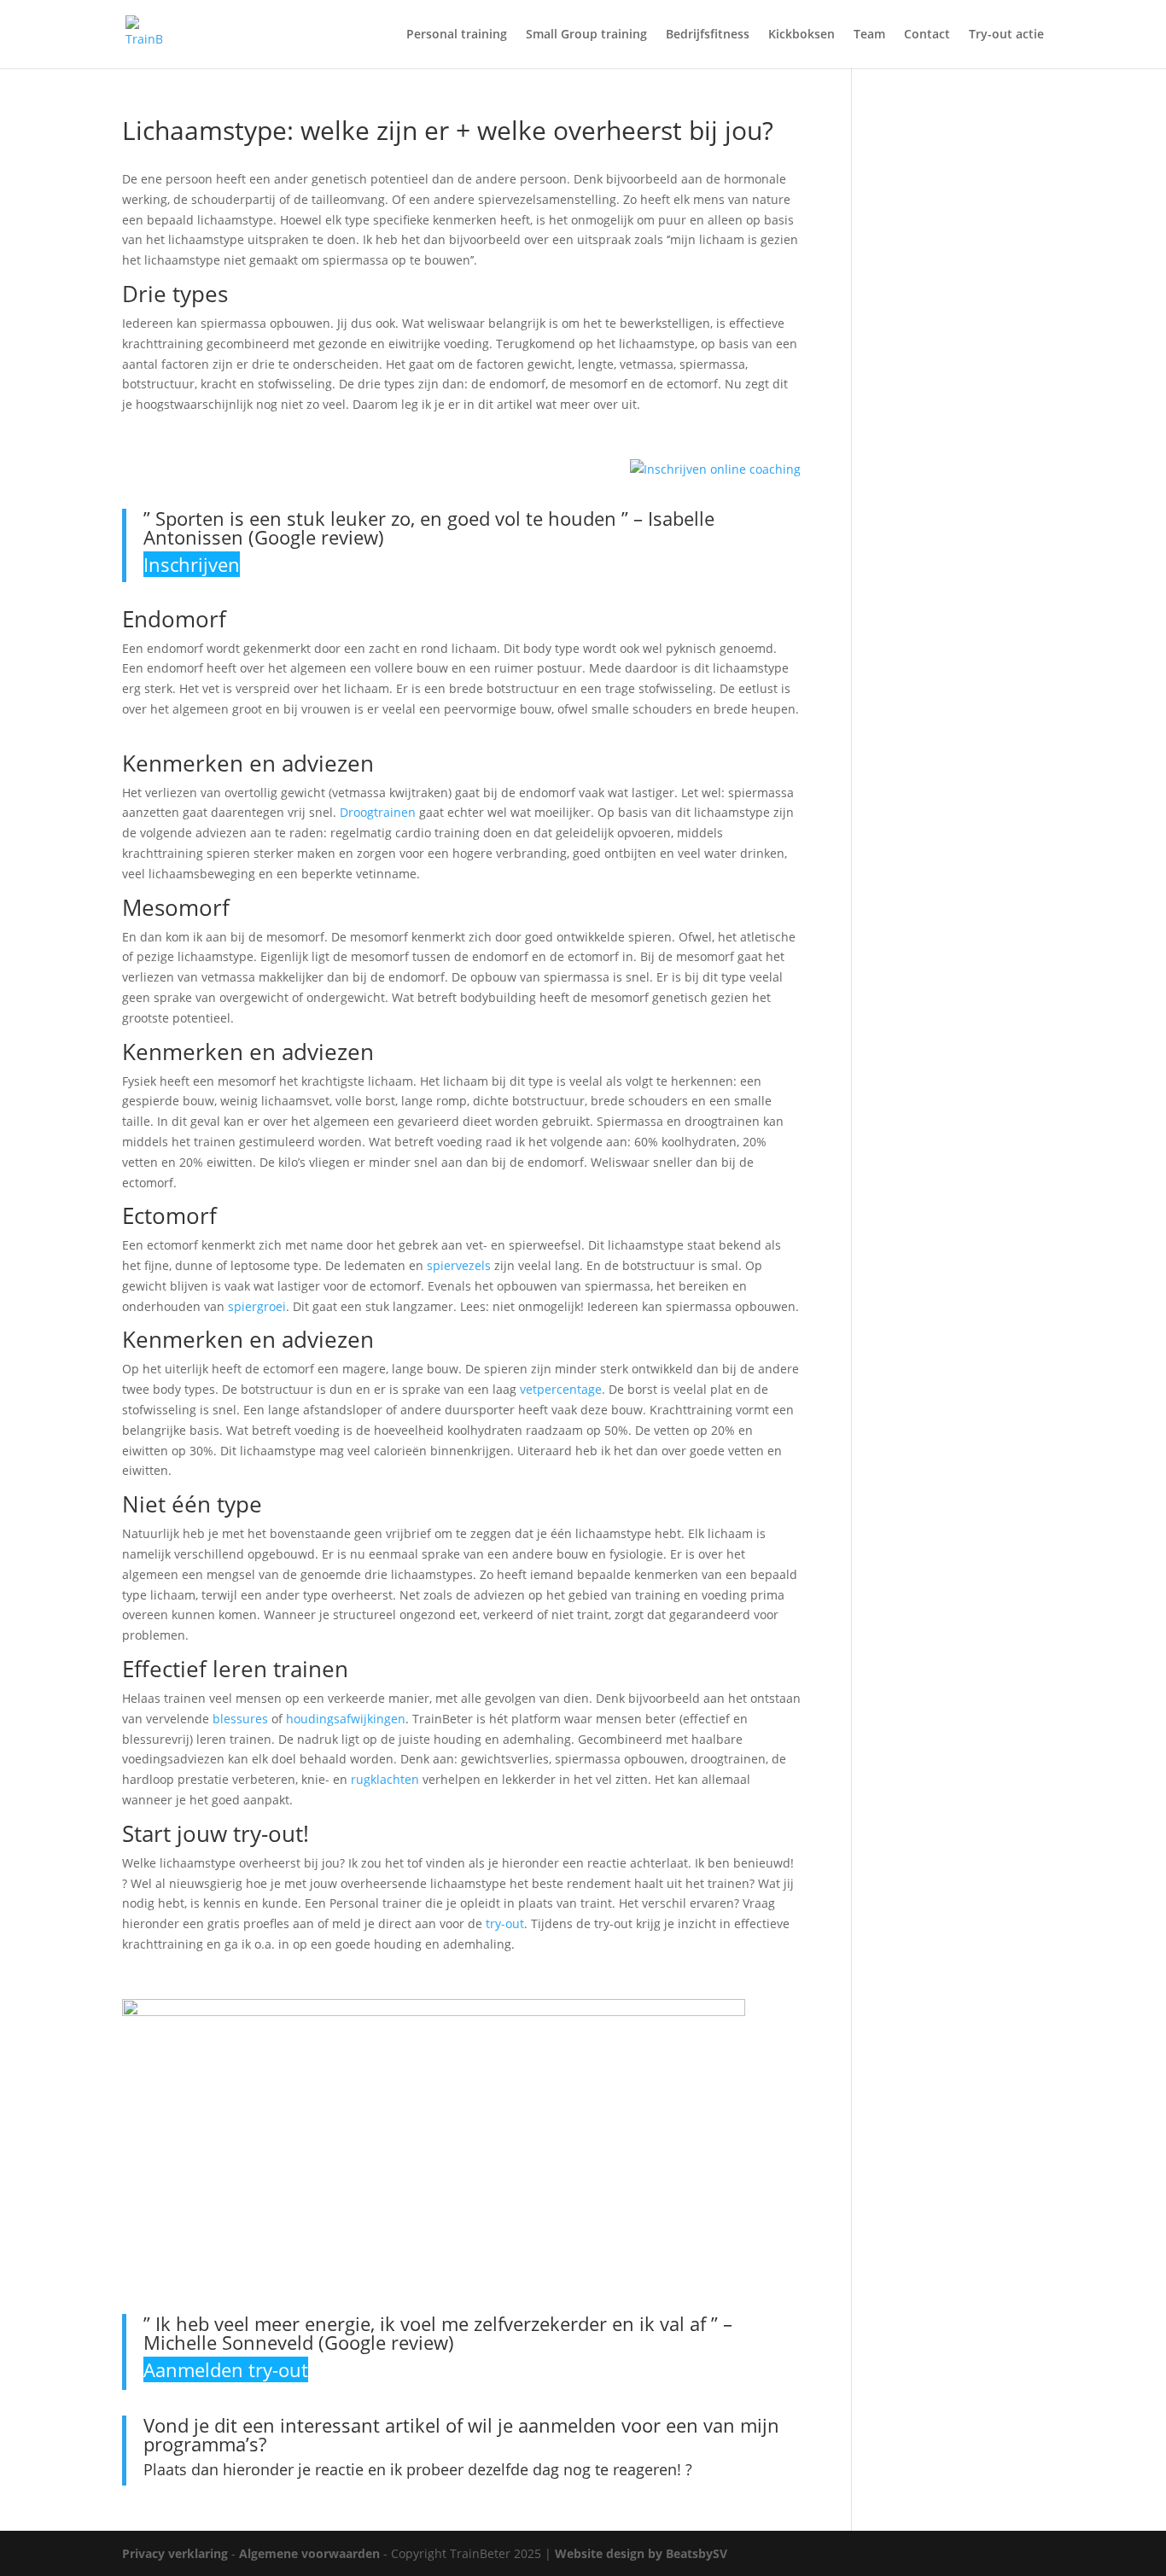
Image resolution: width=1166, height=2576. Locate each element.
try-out (505, 1923)
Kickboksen (802, 35)
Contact (927, 35)
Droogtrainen (378, 812)
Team (869, 35)
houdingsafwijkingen (346, 1719)
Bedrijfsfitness (708, 35)
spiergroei (257, 1306)
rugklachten (385, 1779)
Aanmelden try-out (226, 2369)
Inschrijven (192, 564)
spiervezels (459, 1265)
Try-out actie (1006, 35)
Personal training (457, 35)
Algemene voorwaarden (309, 2553)
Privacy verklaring (175, 2553)
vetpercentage (561, 1389)
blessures (240, 1719)
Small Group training (586, 35)
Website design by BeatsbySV (641, 2553)
